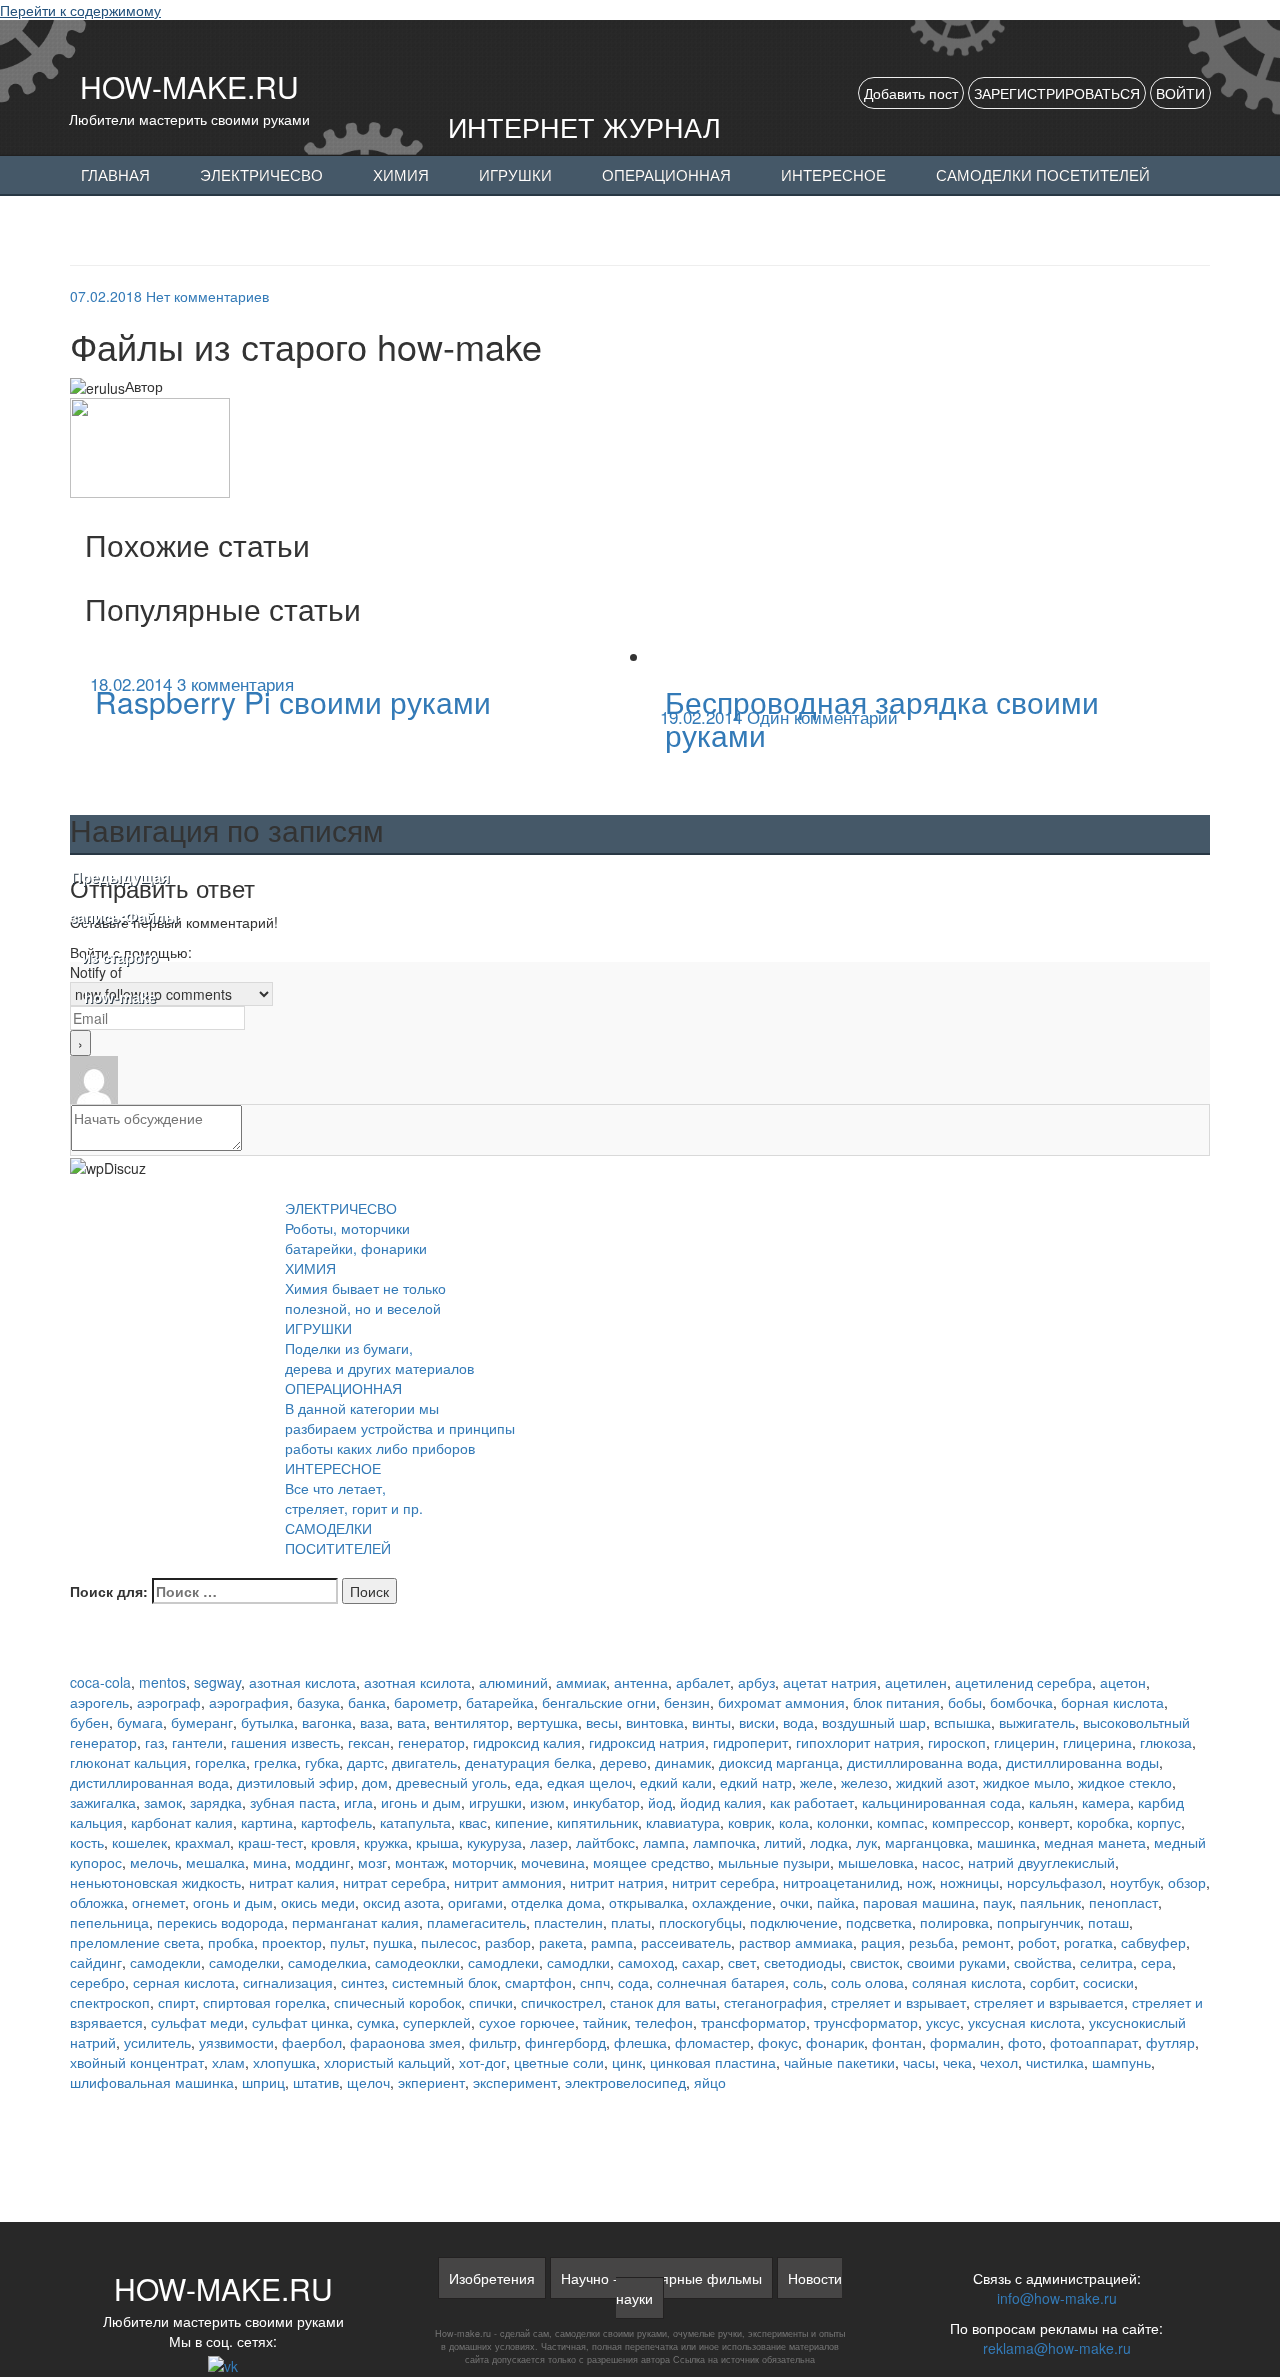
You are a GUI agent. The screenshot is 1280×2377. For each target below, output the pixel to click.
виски (757, 1722)
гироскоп (957, 1742)
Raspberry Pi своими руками (293, 701)
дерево (623, 1762)
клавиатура (683, 1822)
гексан (369, 1742)
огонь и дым (233, 1902)
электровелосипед (625, 2082)
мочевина (553, 1862)
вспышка (962, 1722)
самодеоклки (417, 1962)
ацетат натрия (830, 1682)
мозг (372, 1862)
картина (267, 1822)
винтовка (655, 1722)
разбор (508, 1942)
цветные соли (559, 2062)
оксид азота (401, 1902)
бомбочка (1021, 1702)
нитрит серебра (723, 1882)
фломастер (712, 2042)
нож (919, 1882)
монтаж (419, 1862)
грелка (275, 1762)
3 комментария (235, 683)
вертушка (547, 1722)
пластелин (568, 1922)
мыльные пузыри (774, 1862)
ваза (374, 1722)
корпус (1159, 1822)
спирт (176, 2002)
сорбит (1052, 1982)
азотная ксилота (417, 1682)
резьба (931, 1942)
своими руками (956, 1962)
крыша (437, 1842)
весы (602, 1722)
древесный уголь (451, 1782)
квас (473, 1822)
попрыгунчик (1038, 1922)
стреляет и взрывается (1049, 2002)
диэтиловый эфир (295, 1782)
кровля (333, 1842)
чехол (999, 2062)
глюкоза (1166, 1742)
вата (411, 1722)
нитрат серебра (394, 1882)
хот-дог (482, 2062)
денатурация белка (528, 1762)
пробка (231, 1942)
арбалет (703, 1682)
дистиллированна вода (922, 1762)
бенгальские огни (599, 1702)
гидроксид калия (527, 1742)
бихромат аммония (781, 1702)
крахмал (202, 1842)
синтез (362, 1982)
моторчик (482, 1862)
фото (1025, 2042)
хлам (228, 2062)
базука (318, 1702)
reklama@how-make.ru (1057, 2348)
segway (217, 1682)
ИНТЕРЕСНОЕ (833, 176)
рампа (612, 1942)
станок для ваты (663, 2002)
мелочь (154, 1862)
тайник (605, 2022)
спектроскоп (110, 2002)
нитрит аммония (508, 1882)
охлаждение (732, 1902)
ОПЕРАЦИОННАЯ (666, 176)
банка (367, 1702)
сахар (701, 1962)
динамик (683, 1762)
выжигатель (1037, 1722)
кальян (1051, 1802)
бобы (965, 1702)
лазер (549, 1842)
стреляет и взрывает (898, 2002)
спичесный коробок (397, 2002)
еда (527, 1782)
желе (816, 1782)
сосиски (1108, 1982)
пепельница (109, 1922)
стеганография (773, 2002)
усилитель (157, 2042)
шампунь (1121, 2062)
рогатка (1088, 1942)
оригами (475, 1902)
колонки (843, 1822)
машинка (1006, 1842)
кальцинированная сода (941, 1802)
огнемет (158, 1902)
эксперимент (515, 2082)
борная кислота (1112, 1702)
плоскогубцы (700, 1922)
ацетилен (916, 1682)
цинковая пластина (713, 2062)
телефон (664, 2022)
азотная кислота (302, 1682)
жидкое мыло (1026, 1782)
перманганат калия (355, 1922)
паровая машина (919, 1902)
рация (881, 1942)
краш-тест (270, 1842)
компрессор (971, 1822)
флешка (640, 2042)
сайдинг (96, 1962)
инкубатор (606, 1802)
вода (798, 1722)
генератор (431, 1742)
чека (957, 2062)
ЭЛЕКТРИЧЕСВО (261, 176)
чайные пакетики (839, 2062)
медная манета (1095, 1842)
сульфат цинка (300, 2022)
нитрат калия (292, 1882)
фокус (778, 2042)
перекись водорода (220, 1922)
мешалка (215, 1862)
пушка (393, 1942)
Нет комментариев (207, 296)
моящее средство (651, 1862)
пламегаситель (476, 1922)
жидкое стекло (1125, 1782)
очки (794, 1902)
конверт (1043, 1822)
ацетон (1123, 1682)
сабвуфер (1153, 1942)
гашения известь (285, 1742)
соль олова (867, 1982)
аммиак (581, 1682)
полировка (954, 1922)
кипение (522, 1822)
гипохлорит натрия (858, 1742)
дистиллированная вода (149, 1782)
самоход (646, 1962)
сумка (376, 2022)
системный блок (444, 1982)
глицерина (1097, 1742)
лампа (664, 1842)
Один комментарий (822, 716)
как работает (812, 1802)
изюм (547, 1802)
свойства (1043, 1962)
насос (941, 1862)
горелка (220, 1762)
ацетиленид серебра (1023, 1682)
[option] (355, 698)
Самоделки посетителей (1043, 176)
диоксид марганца (779, 1762)
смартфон (538, 1982)
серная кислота (184, 1982)
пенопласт (1123, 1902)
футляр (1170, 2042)
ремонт (986, 1942)
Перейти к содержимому (80, 10)
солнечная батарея (721, 1982)
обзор (1187, 1882)
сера (1156, 1962)
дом (375, 1782)
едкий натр (756, 1782)
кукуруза (494, 1842)
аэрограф (169, 1702)
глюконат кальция (128, 1762)
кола (794, 1822)
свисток (874, 1962)
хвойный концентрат (137, 2062)
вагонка (327, 1722)
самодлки (578, 1962)
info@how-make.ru (1057, 2298)
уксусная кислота (1024, 2022)
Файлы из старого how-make (120, 938)
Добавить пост (911, 93)
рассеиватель (686, 1942)
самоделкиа (327, 1962)
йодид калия (721, 1802)
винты (711, 1722)
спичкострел (561, 2002)
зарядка (216, 1802)
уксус (943, 2022)
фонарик (835, 2042)
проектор (292, 1942)
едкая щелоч (589, 1782)
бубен (89, 1722)
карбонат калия (182, 1822)
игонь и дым (421, 1802)
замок (163, 1802)
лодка (829, 1842)
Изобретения (492, 2278)
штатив (316, 2082)
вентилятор (471, 1722)
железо (864, 1782)
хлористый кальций (387, 2062)
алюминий (513, 1682)
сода (633, 1982)
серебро (97, 1982)
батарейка (500, 1702)
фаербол (312, 2042)
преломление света (135, 1942)
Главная (115, 176)
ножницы (969, 1882)
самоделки (244, 1962)
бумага (140, 1722)
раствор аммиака (796, 1942)
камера (1106, 1802)
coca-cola (100, 1682)
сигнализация (288, 1982)
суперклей (437, 2022)
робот (1037, 1942)
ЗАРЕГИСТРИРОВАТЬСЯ (1057, 93)
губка (322, 1762)
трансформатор (753, 2022)
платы (631, 1922)
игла (358, 1802)
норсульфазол (1054, 1882)
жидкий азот (935, 1782)
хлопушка (284, 2062)
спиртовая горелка (264, 2002)
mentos (162, 1682)
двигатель (424, 1762)
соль (808, 1982)
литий (783, 1842)
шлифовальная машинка (152, 2082)
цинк (627, 2062)
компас (900, 1822)
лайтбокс (605, 1842)
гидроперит (750, 1742)
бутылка (267, 1722)
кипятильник (597, 1822)
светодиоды (803, 1962)
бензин (687, 1702)
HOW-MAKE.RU (189, 86)
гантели (197, 1742)
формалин (965, 2042)
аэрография (249, 1702)
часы (919, 2062)
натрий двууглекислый (1041, 1862)
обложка (97, 1902)
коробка (1103, 1822)
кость (87, 1842)
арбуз (756, 1682)
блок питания (896, 1702)
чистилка (1055, 2062)
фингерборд (565, 2042)
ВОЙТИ (1180, 93)
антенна (641, 1682)
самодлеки (503, 1962)
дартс (365, 1762)
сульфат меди (197, 2022)
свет (742, 1962)
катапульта (415, 1822)
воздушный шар (874, 1722)
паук (997, 1902)
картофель (336, 1822)
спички (491, 2002)
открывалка (646, 1902)
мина (270, 1862)
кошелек (139, 1842)
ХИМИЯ (401, 176)
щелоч (368, 2082)
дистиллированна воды (1082, 1762)
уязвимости (236, 2042)
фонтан (897, 2042)
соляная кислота (967, 1982)
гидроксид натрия (647, 1742)
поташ (1108, 1922)
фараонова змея (405, 2042)
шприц (263, 2082)
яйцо (710, 2082)
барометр (426, 1702)
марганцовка (927, 1842)
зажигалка (103, 1802)
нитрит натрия (617, 1882)
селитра (1106, 1962)
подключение (794, 1922)
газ (154, 1742)
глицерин (1024, 1742)
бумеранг (202, 1722)
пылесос (449, 1942)
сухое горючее (527, 2022)
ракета (561, 1942)
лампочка (724, 1842)
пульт (347, 1942)
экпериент (431, 2082)
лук (866, 1842)
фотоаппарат (1094, 2042)
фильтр (493, 2042)
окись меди (318, 1902)
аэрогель (99, 1702)
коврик (749, 1822)
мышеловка (876, 1862)
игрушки (495, 1802)
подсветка (879, 1922)
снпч (595, 1982)
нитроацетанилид (841, 1882)
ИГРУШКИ (515, 176)
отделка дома (556, 1902)
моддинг (322, 1862)
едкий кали (676, 1782)
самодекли (165, 1962)
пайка (836, 1902)
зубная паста (293, 1802)
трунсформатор (866, 2022)
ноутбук (1135, 1882)
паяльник (1050, 1902)
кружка (386, 1842)
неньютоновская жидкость (155, 1882)
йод (660, 1802)
